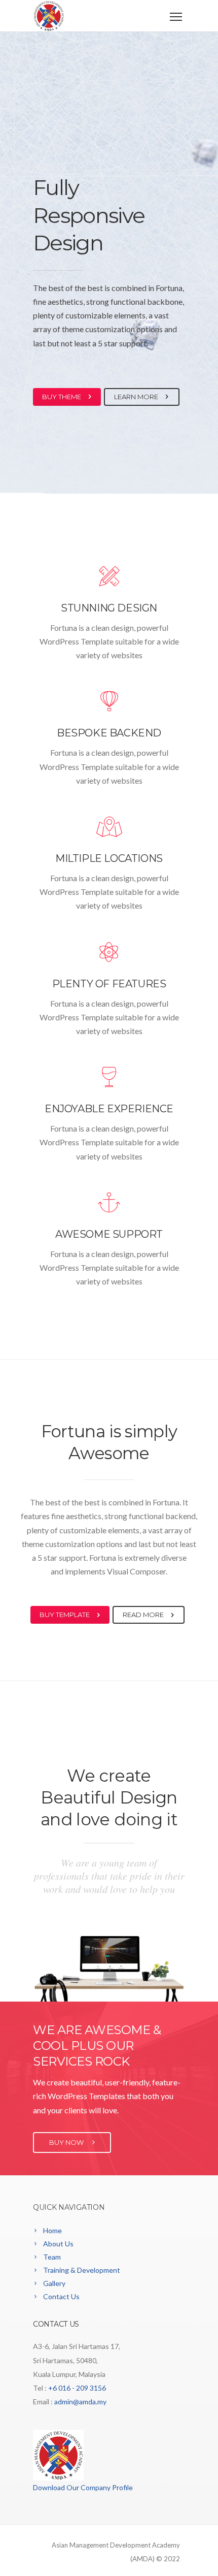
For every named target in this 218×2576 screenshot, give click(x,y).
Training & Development (82, 2270)
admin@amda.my (80, 2402)
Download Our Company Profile (83, 2487)
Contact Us (61, 2296)
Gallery (54, 2283)
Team (52, 2257)
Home (52, 2230)
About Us (58, 2244)
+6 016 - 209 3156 (77, 2388)
